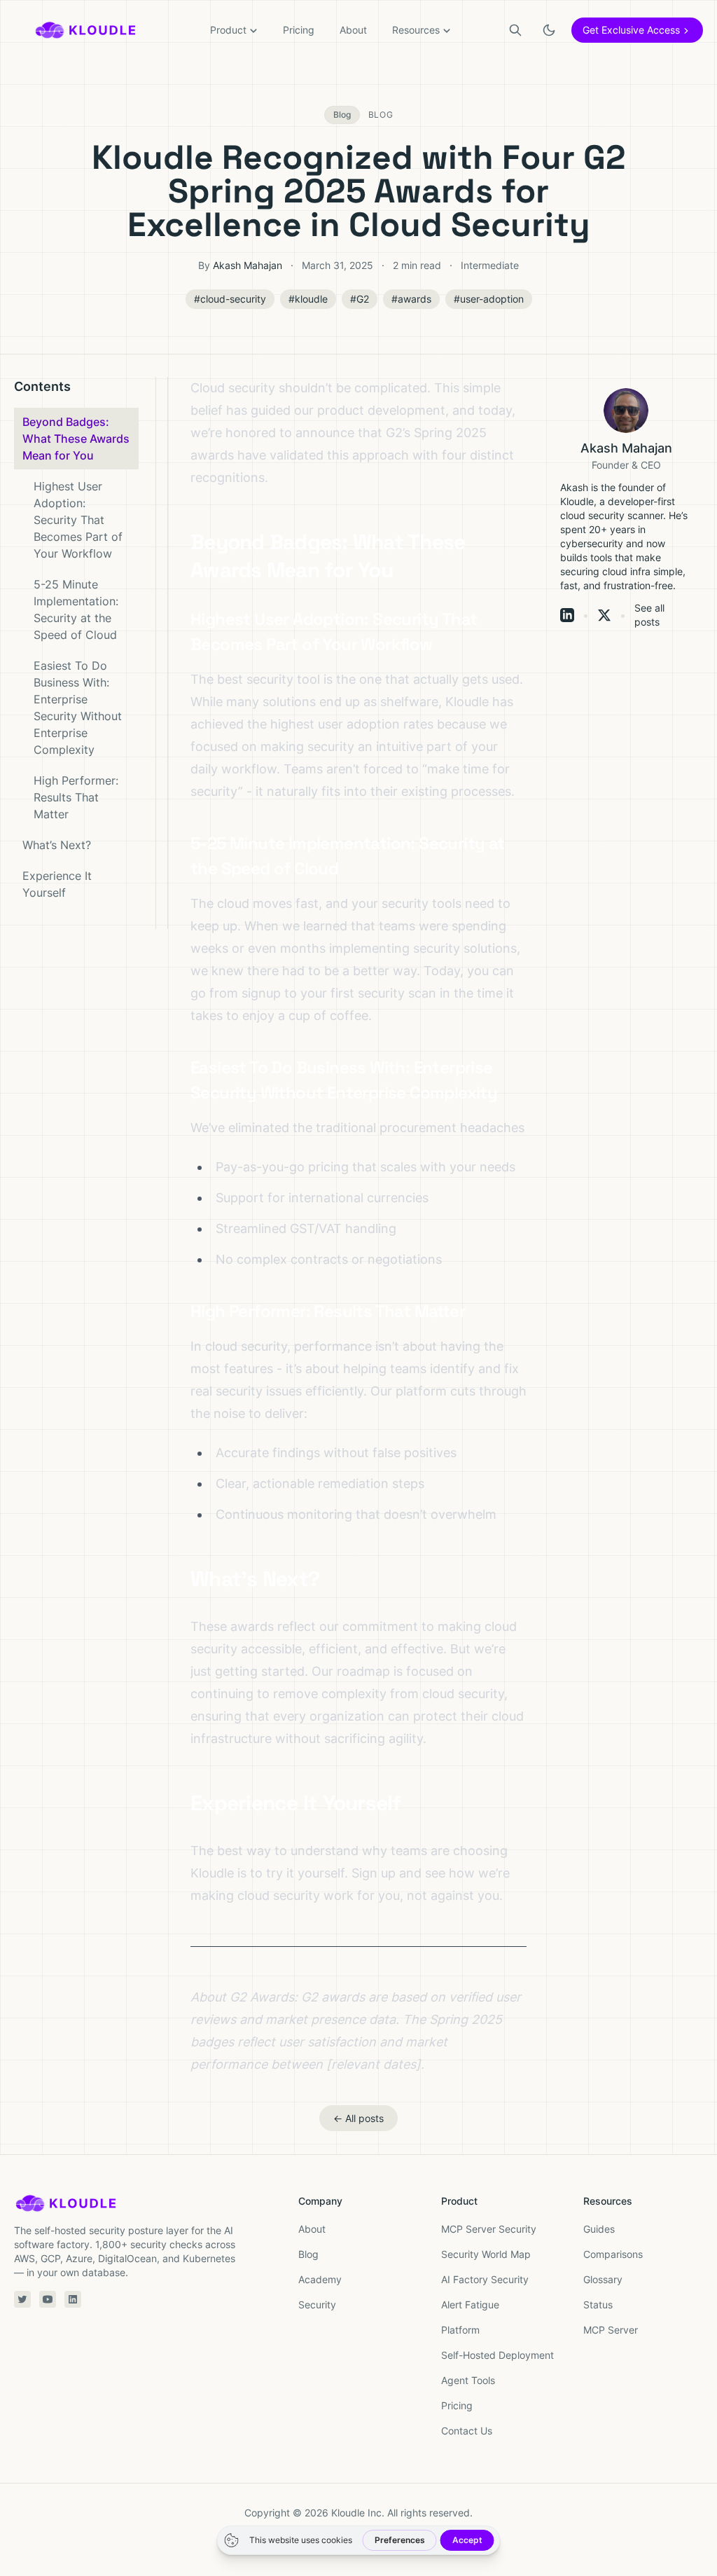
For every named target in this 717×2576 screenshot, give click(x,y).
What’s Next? (57, 845)
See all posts (649, 615)
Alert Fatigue (470, 2305)
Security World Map (486, 2254)
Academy (320, 2279)
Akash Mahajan (248, 265)
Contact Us (467, 2431)
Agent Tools (468, 2380)
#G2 (360, 299)
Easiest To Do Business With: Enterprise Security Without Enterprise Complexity (78, 708)
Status (598, 2305)
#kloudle (308, 299)
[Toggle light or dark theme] (549, 30)
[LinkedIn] (567, 615)
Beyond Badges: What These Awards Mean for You (76, 439)
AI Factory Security (485, 2279)
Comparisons (613, 2254)
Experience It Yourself (57, 884)
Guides (599, 2229)
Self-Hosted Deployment (497, 2355)
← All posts (358, 2118)
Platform (460, 2330)
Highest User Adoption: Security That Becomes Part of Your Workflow (78, 520)
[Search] (515, 30)
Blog (308, 2254)
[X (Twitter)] (604, 615)
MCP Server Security (489, 2229)
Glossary (603, 2279)
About (353, 30)
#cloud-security (230, 299)
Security (317, 2305)
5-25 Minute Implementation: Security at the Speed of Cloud (76, 609)
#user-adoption (489, 299)
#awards (411, 299)
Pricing (299, 30)
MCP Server (611, 2330)
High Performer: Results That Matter (76, 797)
